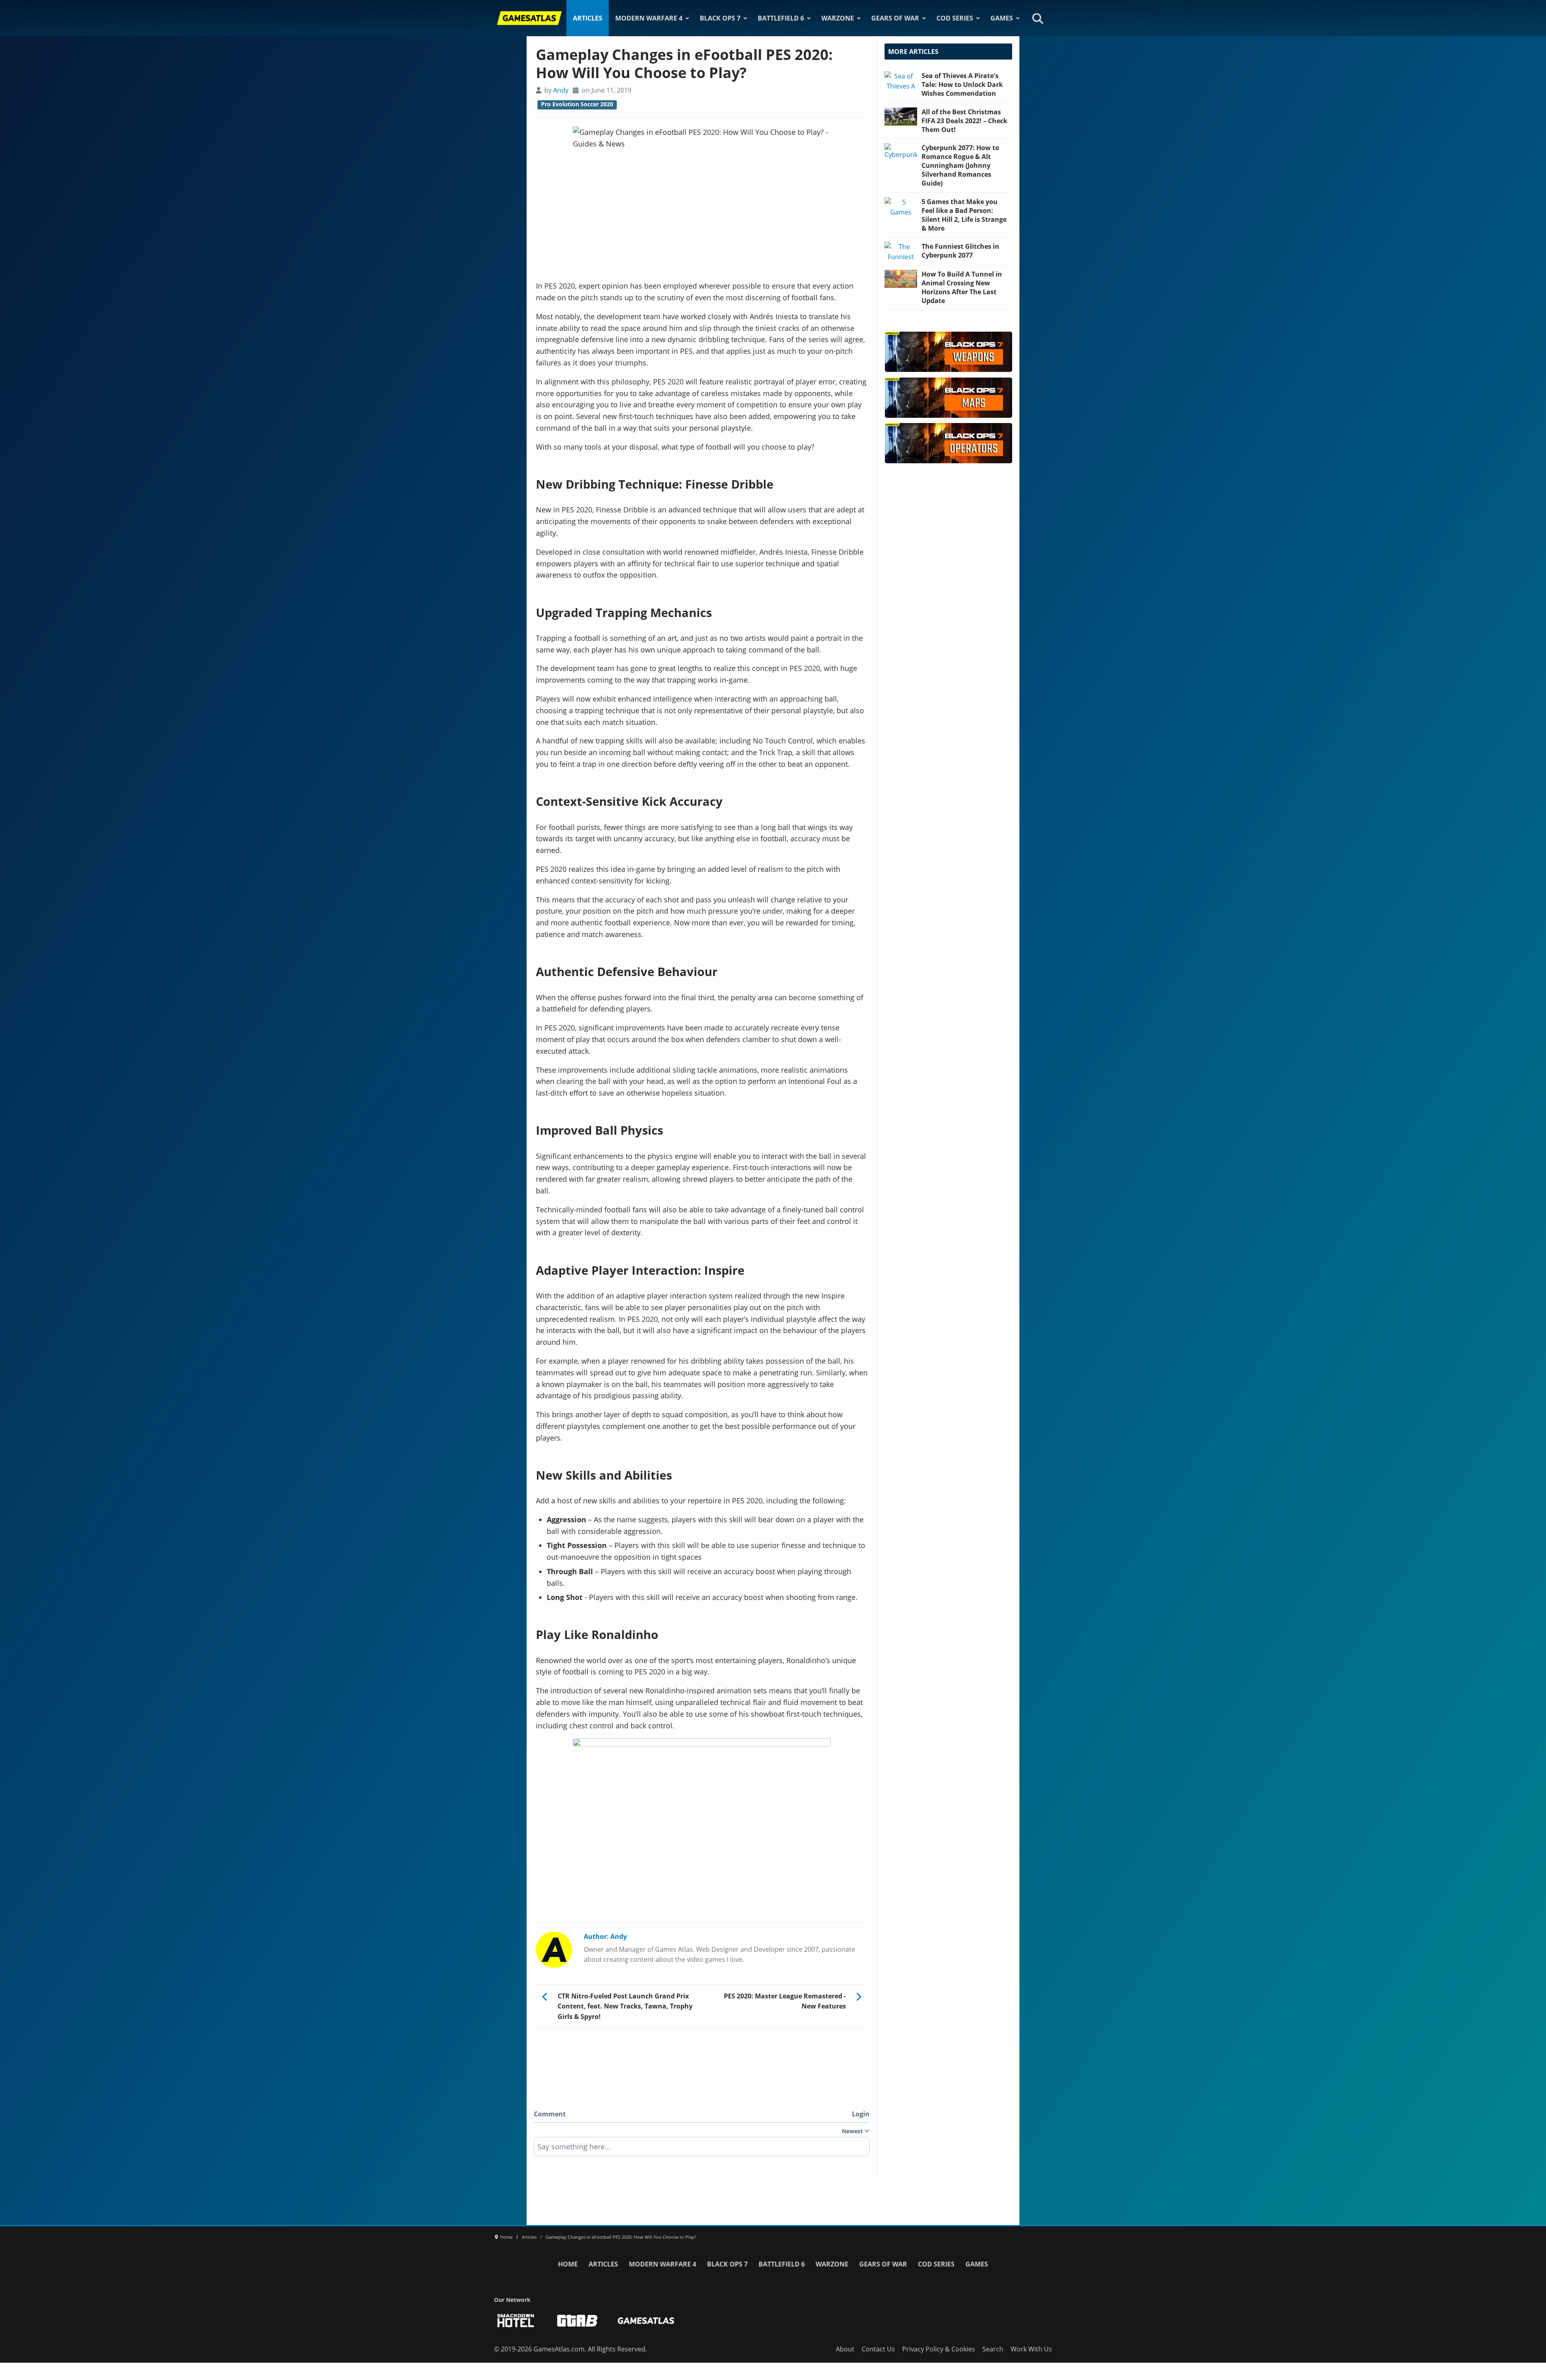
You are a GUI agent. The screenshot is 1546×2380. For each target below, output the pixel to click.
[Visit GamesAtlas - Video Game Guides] (646, 2321)
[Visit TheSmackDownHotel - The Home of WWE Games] (516, 2321)
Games (1002, 18)
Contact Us (878, 2349)
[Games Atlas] (529, 18)
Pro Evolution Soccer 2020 (577, 104)
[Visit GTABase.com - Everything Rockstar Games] (577, 2321)
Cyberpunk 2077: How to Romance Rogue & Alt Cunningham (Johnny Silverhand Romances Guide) (960, 165)
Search (993, 2349)
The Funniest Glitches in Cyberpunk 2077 (960, 251)
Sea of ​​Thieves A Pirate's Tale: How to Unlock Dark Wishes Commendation (962, 85)
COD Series (955, 18)
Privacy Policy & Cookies (939, 2349)
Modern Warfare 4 (649, 18)
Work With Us (1031, 2349)
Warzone (838, 18)
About (845, 2349)
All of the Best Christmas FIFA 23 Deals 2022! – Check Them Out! (964, 121)
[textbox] (702, 2149)
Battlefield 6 (781, 18)
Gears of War (895, 18)
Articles (588, 18)
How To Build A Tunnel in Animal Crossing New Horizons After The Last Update (962, 287)
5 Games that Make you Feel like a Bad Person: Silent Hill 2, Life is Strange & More (964, 215)
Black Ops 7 (720, 18)
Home (568, 2264)
